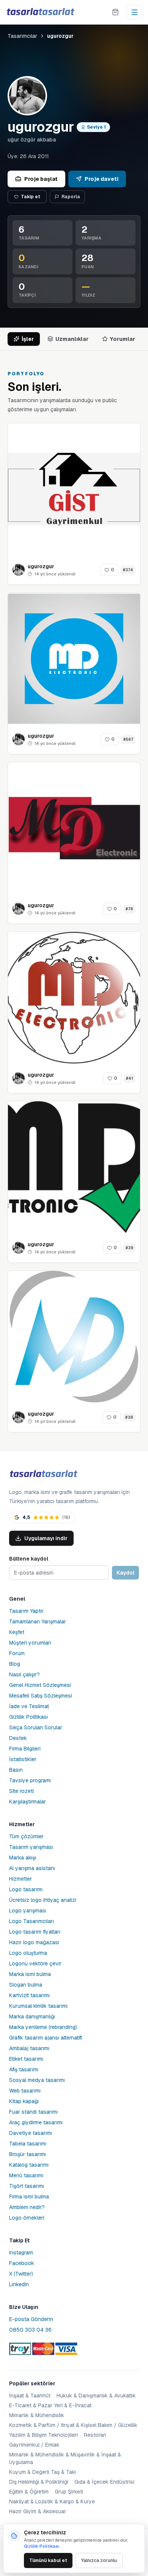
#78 (129, 909)
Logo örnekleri (27, 2218)
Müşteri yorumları (30, 1643)
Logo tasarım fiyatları (35, 1932)
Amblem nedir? (27, 2207)
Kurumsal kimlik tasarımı (38, 2006)
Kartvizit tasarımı (29, 1995)
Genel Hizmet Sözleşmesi (40, 1685)
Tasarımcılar (22, 36)
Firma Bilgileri (25, 1749)
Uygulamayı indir (46, 1538)
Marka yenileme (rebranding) (43, 2027)
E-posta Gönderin (31, 2319)
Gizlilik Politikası (28, 1717)
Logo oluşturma (28, 1953)
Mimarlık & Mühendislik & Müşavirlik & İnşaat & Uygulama (65, 2458)
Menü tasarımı (26, 2175)
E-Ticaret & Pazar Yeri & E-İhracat (50, 2405)
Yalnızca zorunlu (99, 2560)
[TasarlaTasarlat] (43, 1474)
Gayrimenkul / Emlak (34, 2445)
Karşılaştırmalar (28, 1802)
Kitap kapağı (24, 2101)
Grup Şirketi (69, 2492)
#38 (129, 1417)
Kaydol (125, 1573)
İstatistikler (23, 1759)
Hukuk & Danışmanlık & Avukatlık (96, 2396)
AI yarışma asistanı (32, 1868)
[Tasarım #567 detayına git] (74, 659)
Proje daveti (102, 179)
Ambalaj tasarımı (29, 2048)
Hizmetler (20, 1879)
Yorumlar (123, 339)
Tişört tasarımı (27, 2186)
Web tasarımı (25, 2091)
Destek (18, 1738)
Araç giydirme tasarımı (36, 2122)
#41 (130, 1078)
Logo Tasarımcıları (31, 1921)
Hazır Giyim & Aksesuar (38, 2511)
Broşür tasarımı (28, 2154)
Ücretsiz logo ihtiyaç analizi (43, 1900)
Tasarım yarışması (31, 1847)
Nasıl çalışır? (24, 1674)
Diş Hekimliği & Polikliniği (39, 2482)
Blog (15, 1664)
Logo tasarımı (26, 1889)
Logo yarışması (28, 1911)
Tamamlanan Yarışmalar (38, 1621)
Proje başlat (41, 179)
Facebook (22, 2263)
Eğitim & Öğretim (29, 2492)
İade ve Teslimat (29, 1706)
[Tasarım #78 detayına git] (74, 828)
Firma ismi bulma (29, 2197)
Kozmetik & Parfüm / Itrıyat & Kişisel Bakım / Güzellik (73, 2425)
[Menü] (134, 12)
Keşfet (17, 1632)
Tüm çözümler (26, 1836)
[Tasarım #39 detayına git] (74, 1167)
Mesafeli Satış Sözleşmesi (41, 1696)
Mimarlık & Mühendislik (37, 2415)
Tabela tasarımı (28, 2144)
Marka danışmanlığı (32, 2016)
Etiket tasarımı (26, 2059)
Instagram (21, 2253)
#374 (128, 570)
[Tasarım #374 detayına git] (74, 489)
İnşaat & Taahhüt (30, 2396)
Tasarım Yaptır (26, 1611)
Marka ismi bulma (30, 1974)
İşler (28, 339)
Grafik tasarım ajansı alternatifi (46, 2038)
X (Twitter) (21, 2274)
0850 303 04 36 (30, 2330)
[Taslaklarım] (115, 12)
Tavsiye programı (30, 1780)
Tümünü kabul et (48, 2560)
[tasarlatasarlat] (40, 12)
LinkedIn (19, 2284)
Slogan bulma (26, 1985)
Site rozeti (21, 1791)
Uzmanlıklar (72, 339)
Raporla (71, 197)
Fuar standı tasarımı (33, 2112)
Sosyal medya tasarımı (37, 2080)
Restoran (95, 2435)
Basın (16, 1770)
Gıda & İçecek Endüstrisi (104, 2482)
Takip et (31, 197)
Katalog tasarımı (29, 2165)
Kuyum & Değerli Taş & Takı (43, 2472)
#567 (128, 739)
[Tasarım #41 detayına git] (74, 998)
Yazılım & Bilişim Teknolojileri (43, 2435)
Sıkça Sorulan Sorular (36, 1727)
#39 (129, 1248)
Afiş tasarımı (24, 2069)
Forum (17, 1653)
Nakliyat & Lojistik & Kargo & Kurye (52, 2501)
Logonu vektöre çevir (35, 1963)
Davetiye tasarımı (31, 2133)
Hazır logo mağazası (34, 1942)
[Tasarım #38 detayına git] (74, 1337)
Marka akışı (23, 1858)
